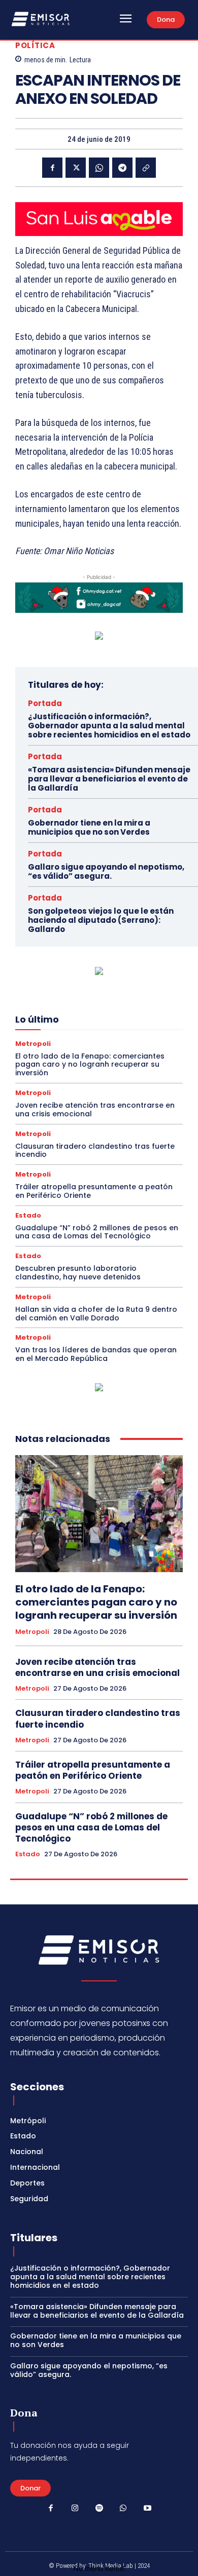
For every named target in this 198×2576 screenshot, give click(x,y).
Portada (45, 703)
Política (35, 45)
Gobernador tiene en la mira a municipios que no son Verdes (89, 827)
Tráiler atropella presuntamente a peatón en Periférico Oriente (94, 1191)
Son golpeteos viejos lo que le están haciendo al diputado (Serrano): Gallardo (101, 920)
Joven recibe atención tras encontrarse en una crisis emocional (95, 1109)
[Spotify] (99, 2509)
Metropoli (33, 1044)
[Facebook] (52, 168)
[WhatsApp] (99, 168)
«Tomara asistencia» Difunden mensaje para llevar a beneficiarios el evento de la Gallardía (109, 779)
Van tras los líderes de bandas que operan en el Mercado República (96, 1354)
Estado (28, 1215)
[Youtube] (147, 2509)
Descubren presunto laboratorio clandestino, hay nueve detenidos (78, 1273)
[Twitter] (76, 168)
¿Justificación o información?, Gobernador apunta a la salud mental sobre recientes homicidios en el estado (109, 726)
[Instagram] (75, 2509)
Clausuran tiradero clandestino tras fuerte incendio (95, 1150)
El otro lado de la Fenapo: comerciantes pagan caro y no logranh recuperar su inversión (90, 1065)
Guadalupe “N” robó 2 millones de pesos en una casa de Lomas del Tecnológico (97, 1232)
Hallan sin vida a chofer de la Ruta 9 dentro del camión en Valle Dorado (96, 1314)
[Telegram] (122, 168)
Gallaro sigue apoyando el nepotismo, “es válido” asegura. (106, 871)
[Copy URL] (146, 168)
